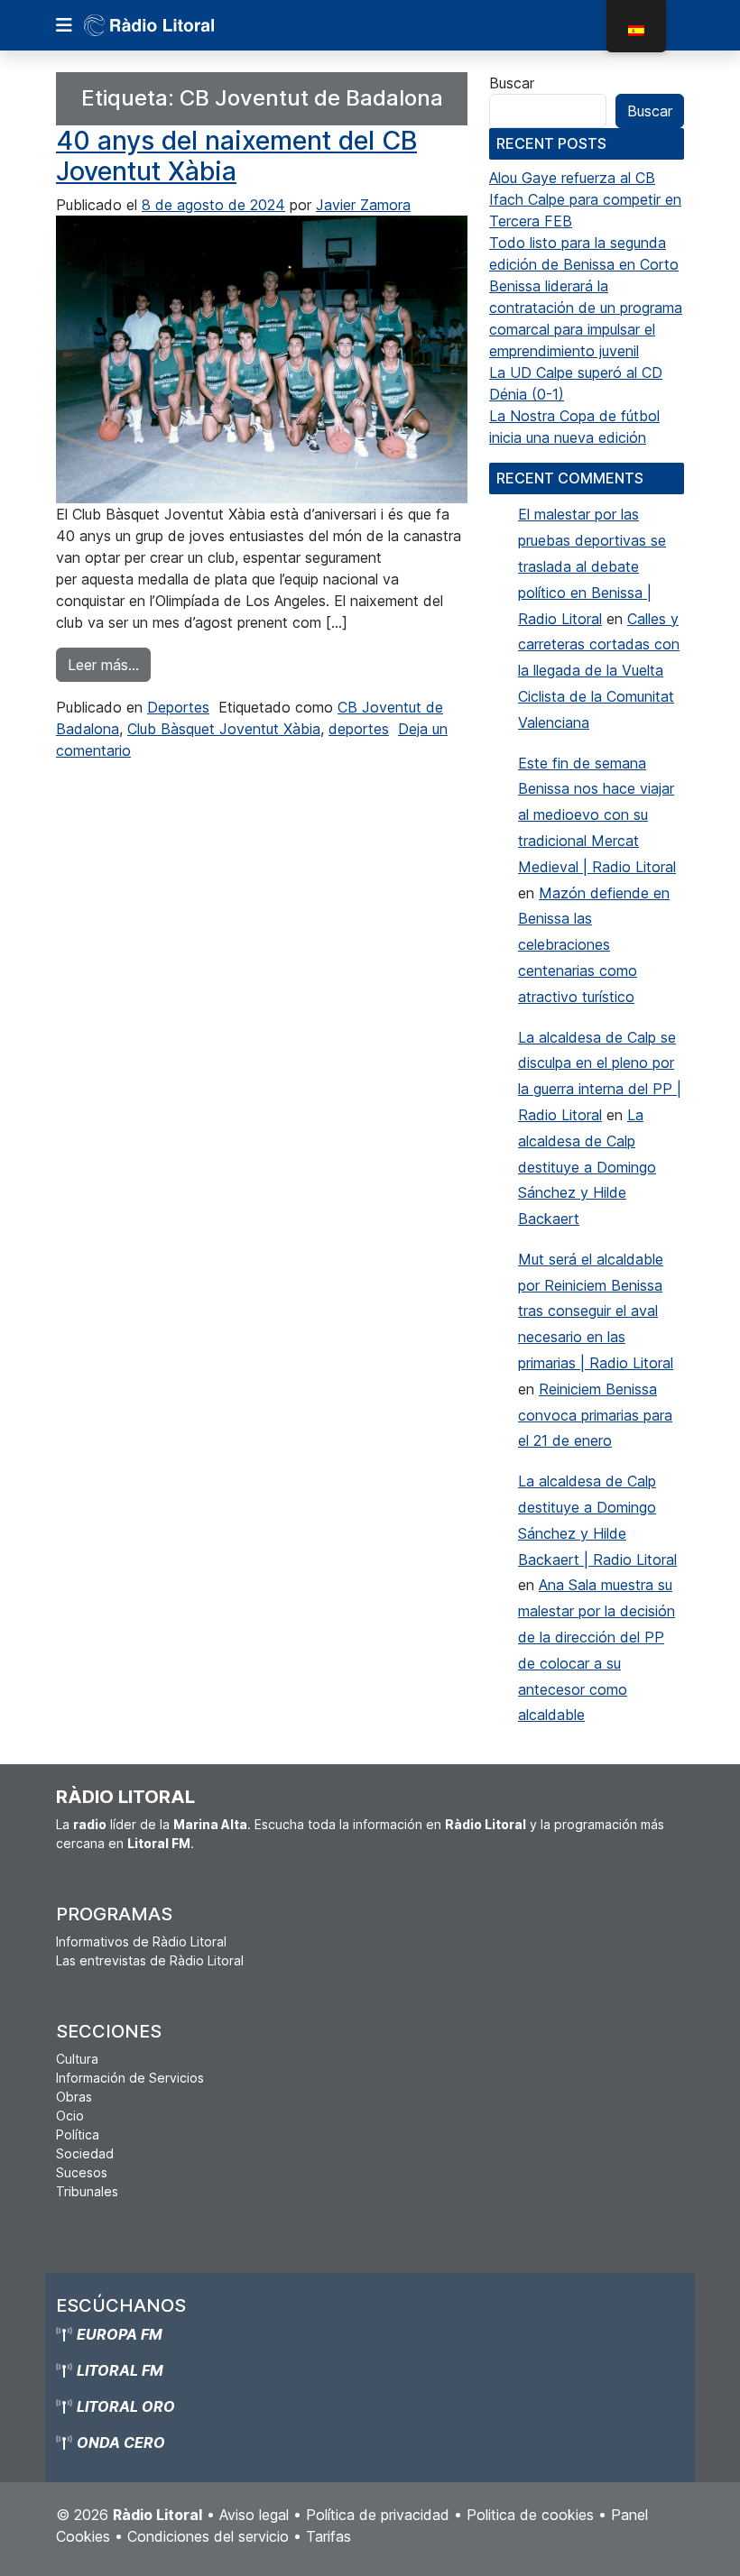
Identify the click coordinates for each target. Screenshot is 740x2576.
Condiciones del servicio (208, 2536)
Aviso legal (254, 2515)
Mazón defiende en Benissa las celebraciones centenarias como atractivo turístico (594, 945)
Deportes (178, 707)
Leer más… (109, 664)
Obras (74, 2097)
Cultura (77, 2059)
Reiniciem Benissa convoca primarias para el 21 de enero (595, 1415)
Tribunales (87, 2191)
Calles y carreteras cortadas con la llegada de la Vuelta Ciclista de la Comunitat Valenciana (599, 671)
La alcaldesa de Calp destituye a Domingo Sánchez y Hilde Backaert (587, 1167)
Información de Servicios (130, 2078)
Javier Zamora (363, 205)
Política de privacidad (378, 2515)
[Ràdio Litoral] (174, 25)
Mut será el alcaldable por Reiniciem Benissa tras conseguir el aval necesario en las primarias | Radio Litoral (596, 1311)
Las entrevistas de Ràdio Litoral (150, 1960)
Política (78, 2134)
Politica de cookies (530, 2515)
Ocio (70, 2116)
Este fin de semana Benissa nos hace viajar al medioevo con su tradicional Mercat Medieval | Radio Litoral (597, 815)
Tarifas (328, 2536)
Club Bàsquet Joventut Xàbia (224, 729)
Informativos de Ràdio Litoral (141, 1941)
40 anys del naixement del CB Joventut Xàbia (236, 156)
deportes (359, 729)
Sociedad (85, 2153)
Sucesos (82, 2172)
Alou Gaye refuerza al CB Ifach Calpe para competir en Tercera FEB (585, 199)
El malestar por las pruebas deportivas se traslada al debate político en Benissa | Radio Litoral (592, 566)
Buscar (512, 83)
